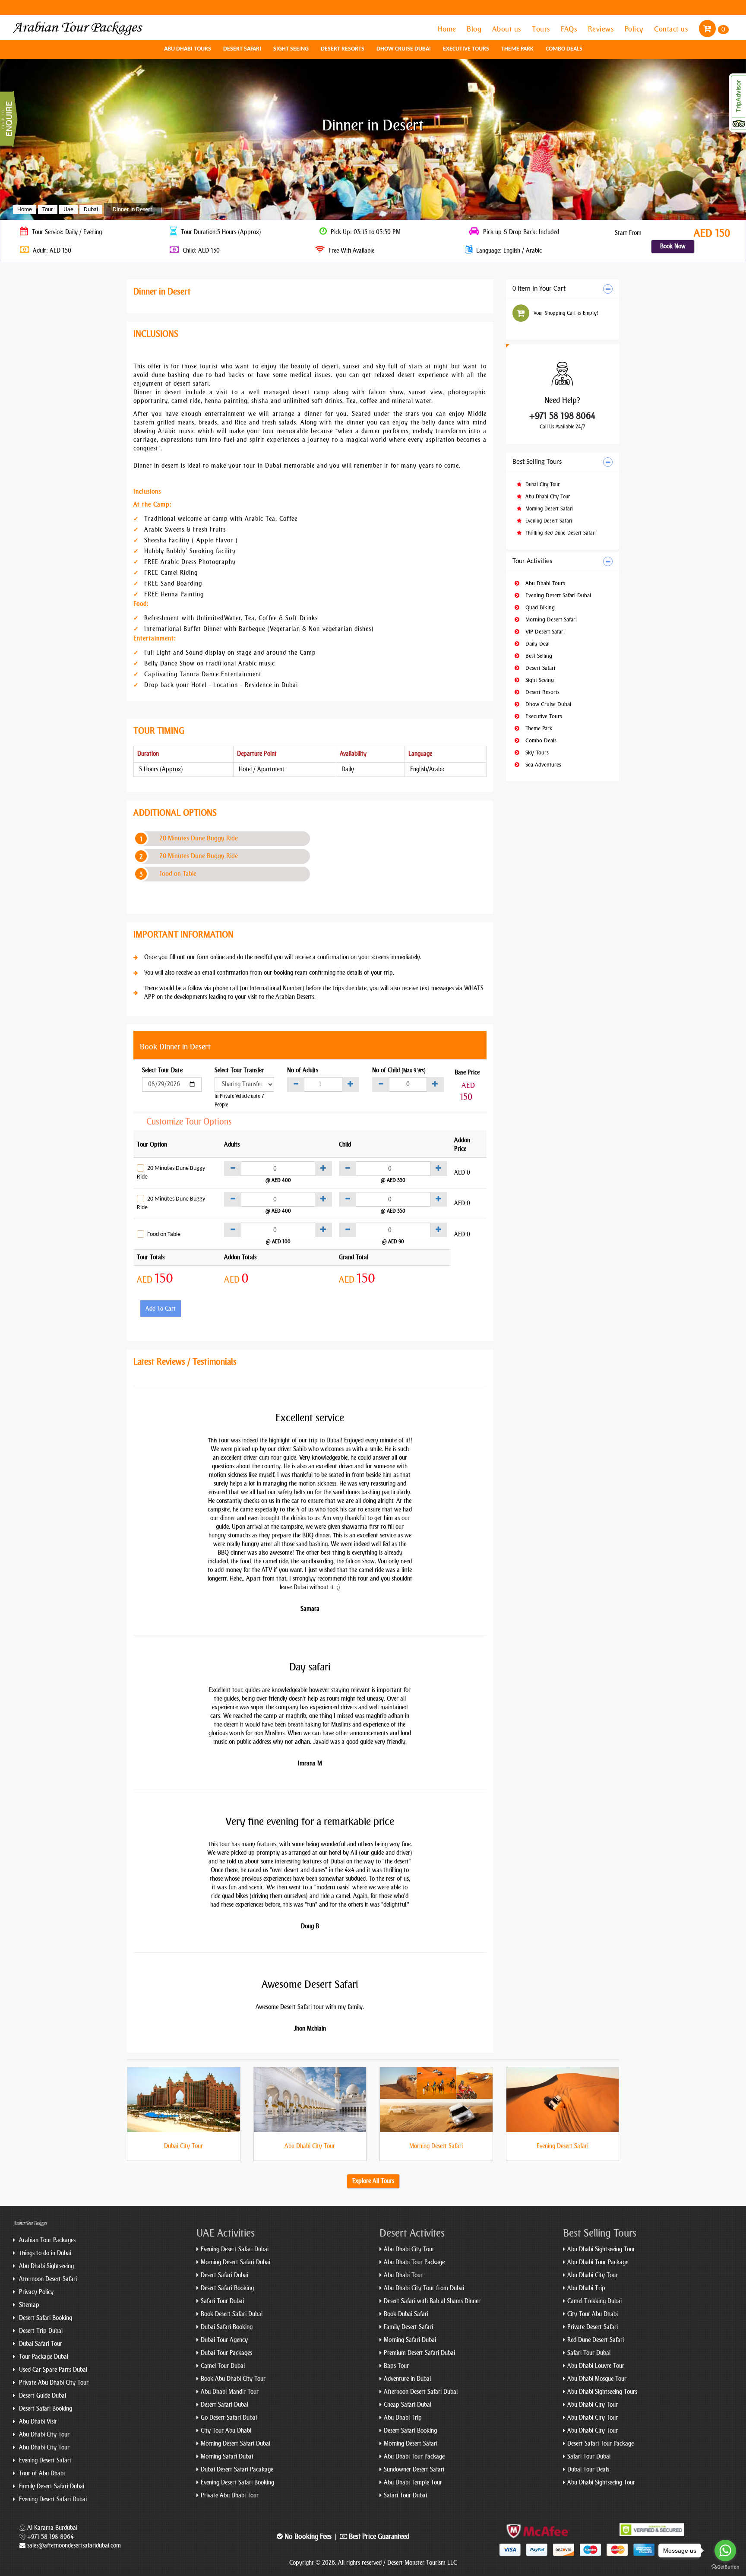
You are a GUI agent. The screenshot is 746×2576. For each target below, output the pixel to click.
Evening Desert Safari (548, 521)
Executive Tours (466, 49)
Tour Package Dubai (43, 2357)
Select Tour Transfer (239, 1070)
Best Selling (538, 656)
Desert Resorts (343, 49)
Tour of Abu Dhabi (41, 2473)
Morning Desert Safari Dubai (235, 2262)
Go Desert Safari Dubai (229, 2418)
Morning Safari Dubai (227, 2457)
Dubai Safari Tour (40, 2344)
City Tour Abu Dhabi (226, 2431)
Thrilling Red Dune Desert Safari (560, 533)
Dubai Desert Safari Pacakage (237, 2470)
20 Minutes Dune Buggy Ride (199, 838)
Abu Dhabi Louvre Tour (596, 2366)
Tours (542, 29)
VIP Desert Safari (544, 632)
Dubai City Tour (542, 485)
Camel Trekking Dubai (594, 2301)
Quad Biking (539, 607)
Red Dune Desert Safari (596, 2340)
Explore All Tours (373, 2181)
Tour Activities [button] (532, 561)
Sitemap (28, 2305)
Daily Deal (537, 644)
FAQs (570, 29)
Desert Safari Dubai (224, 2275)
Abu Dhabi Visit (37, 2422)
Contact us (672, 29)
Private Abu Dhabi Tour (230, 2495)
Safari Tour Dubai (222, 2301)
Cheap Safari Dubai (408, 2405)
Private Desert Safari (593, 2327)
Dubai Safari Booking (227, 2327)
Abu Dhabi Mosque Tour (597, 2379)
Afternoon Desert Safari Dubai (421, 2392)
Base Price (467, 1073)
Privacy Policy (35, 2292)
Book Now (673, 246)
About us (508, 29)
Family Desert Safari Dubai (51, 2486)
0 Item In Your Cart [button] (539, 289)
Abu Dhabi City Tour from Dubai (424, 2288)
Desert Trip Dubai (40, 2331)
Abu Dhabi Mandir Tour (230, 2392)
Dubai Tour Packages (226, 2353)
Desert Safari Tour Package (601, 2444)
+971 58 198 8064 (563, 416)
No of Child (399, 1070)
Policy (635, 29)
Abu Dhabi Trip (403, 2418)
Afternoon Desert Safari (47, 2279)
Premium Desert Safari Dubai (419, 2353)
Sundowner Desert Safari (414, 2470)
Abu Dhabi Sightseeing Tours (602, 2392)
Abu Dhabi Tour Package (414, 2262)
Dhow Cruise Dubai (404, 49)
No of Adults (303, 1070)
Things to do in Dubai (44, 2253)
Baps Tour (396, 2366)
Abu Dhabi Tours (188, 49)
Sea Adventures (542, 765)
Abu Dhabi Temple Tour (413, 2483)
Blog (475, 29)
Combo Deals (564, 49)
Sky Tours (536, 753)
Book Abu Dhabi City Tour (233, 2379)
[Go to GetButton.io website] (725, 2567)
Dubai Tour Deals (588, 2470)
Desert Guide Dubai (42, 2396)
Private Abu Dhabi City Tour (53, 2383)
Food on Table (178, 874)
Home (448, 29)
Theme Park (517, 49)
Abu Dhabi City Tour (547, 497)
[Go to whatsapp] (725, 2551)
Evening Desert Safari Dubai (557, 595)
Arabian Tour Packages (46, 2240)
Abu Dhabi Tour (403, 2275)
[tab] (563, 289)
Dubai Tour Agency (224, 2340)
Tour (48, 210)
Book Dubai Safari (406, 2314)
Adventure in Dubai (407, 2379)
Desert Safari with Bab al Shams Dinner (432, 2301)
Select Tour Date (162, 1070)
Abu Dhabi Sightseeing (46, 2266)
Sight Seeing (291, 49)
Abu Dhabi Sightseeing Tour (601, 2249)
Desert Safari (242, 49)
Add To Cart (161, 1309)
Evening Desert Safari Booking (237, 2483)
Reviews (602, 29)
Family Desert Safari (408, 2327)
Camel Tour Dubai (223, 2366)
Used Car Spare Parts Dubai (52, 2370)
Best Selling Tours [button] (537, 462)
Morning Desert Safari (548, 509)
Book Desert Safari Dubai (232, 2314)
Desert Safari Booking (45, 2318)
